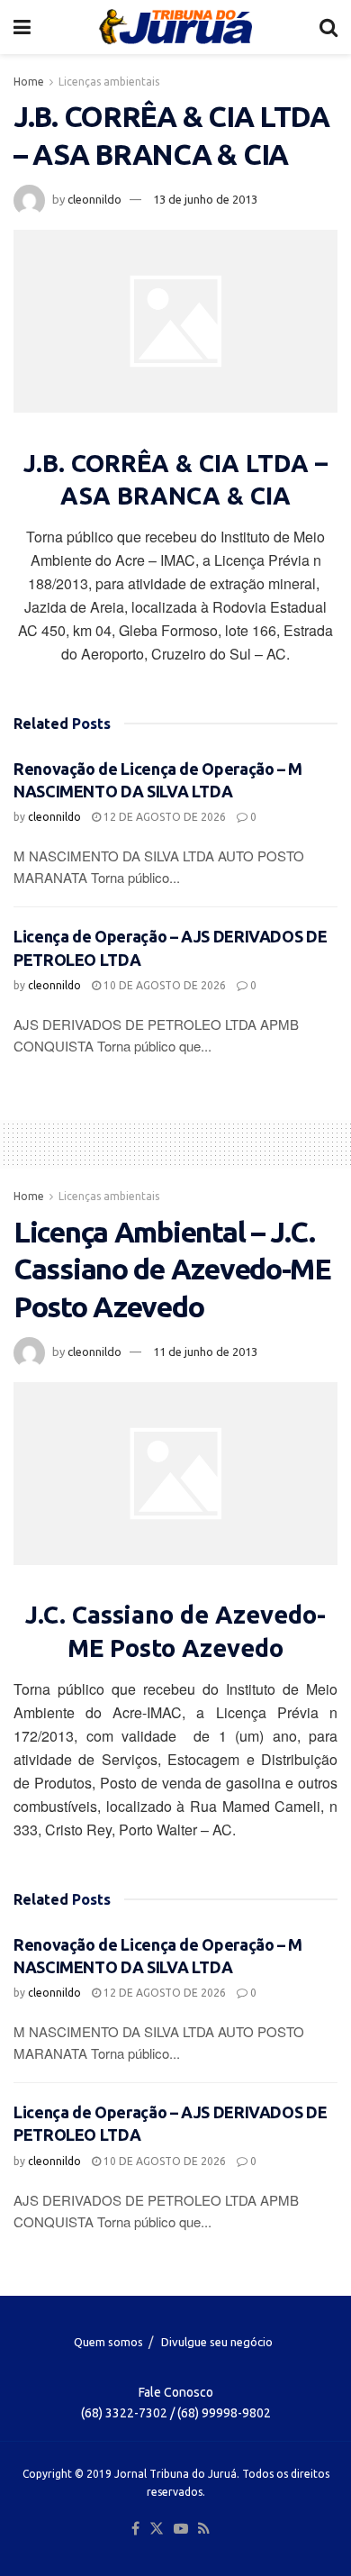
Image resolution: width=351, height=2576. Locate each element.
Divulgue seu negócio (217, 2342)
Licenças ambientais (109, 82)
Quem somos (108, 2342)
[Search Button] (328, 27)
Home (29, 82)
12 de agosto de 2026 (163, 817)
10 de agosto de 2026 (163, 985)
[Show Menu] (22, 27)
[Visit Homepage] (175, 27)
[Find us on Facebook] (135, 2529)
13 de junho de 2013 (205, 199)
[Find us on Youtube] (181, 2529)
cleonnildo (94, 199)
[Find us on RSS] (204, 2529)
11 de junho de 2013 (205, 1352)
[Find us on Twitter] (157, 2529)
